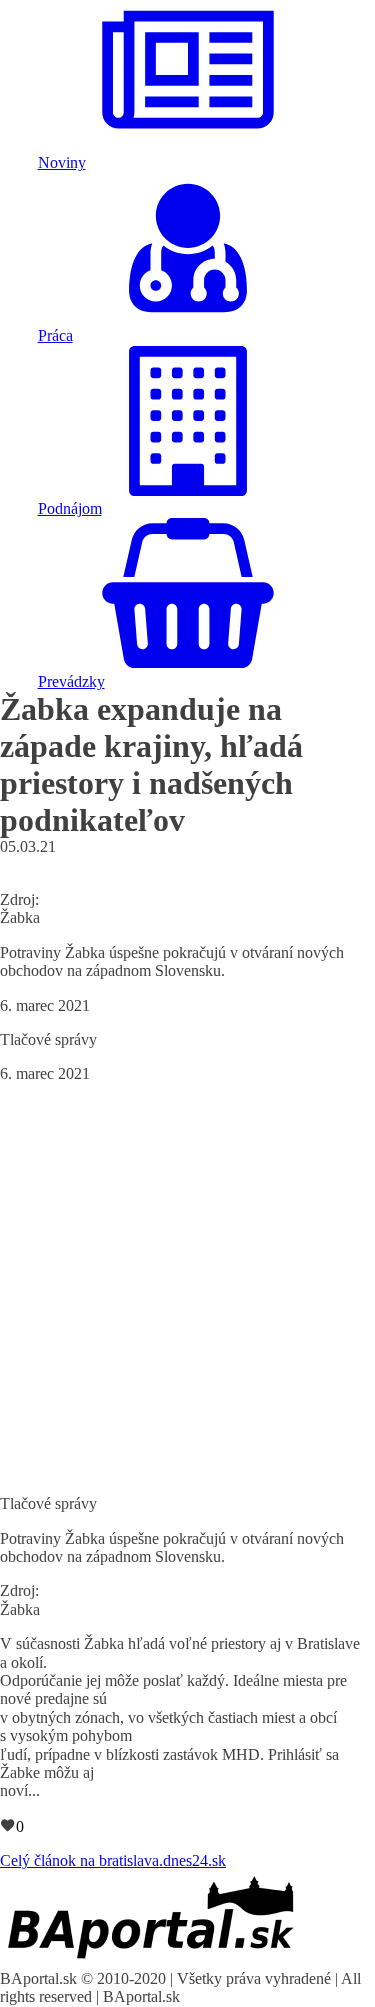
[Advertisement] (187, 1287)
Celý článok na (113, 1860)
